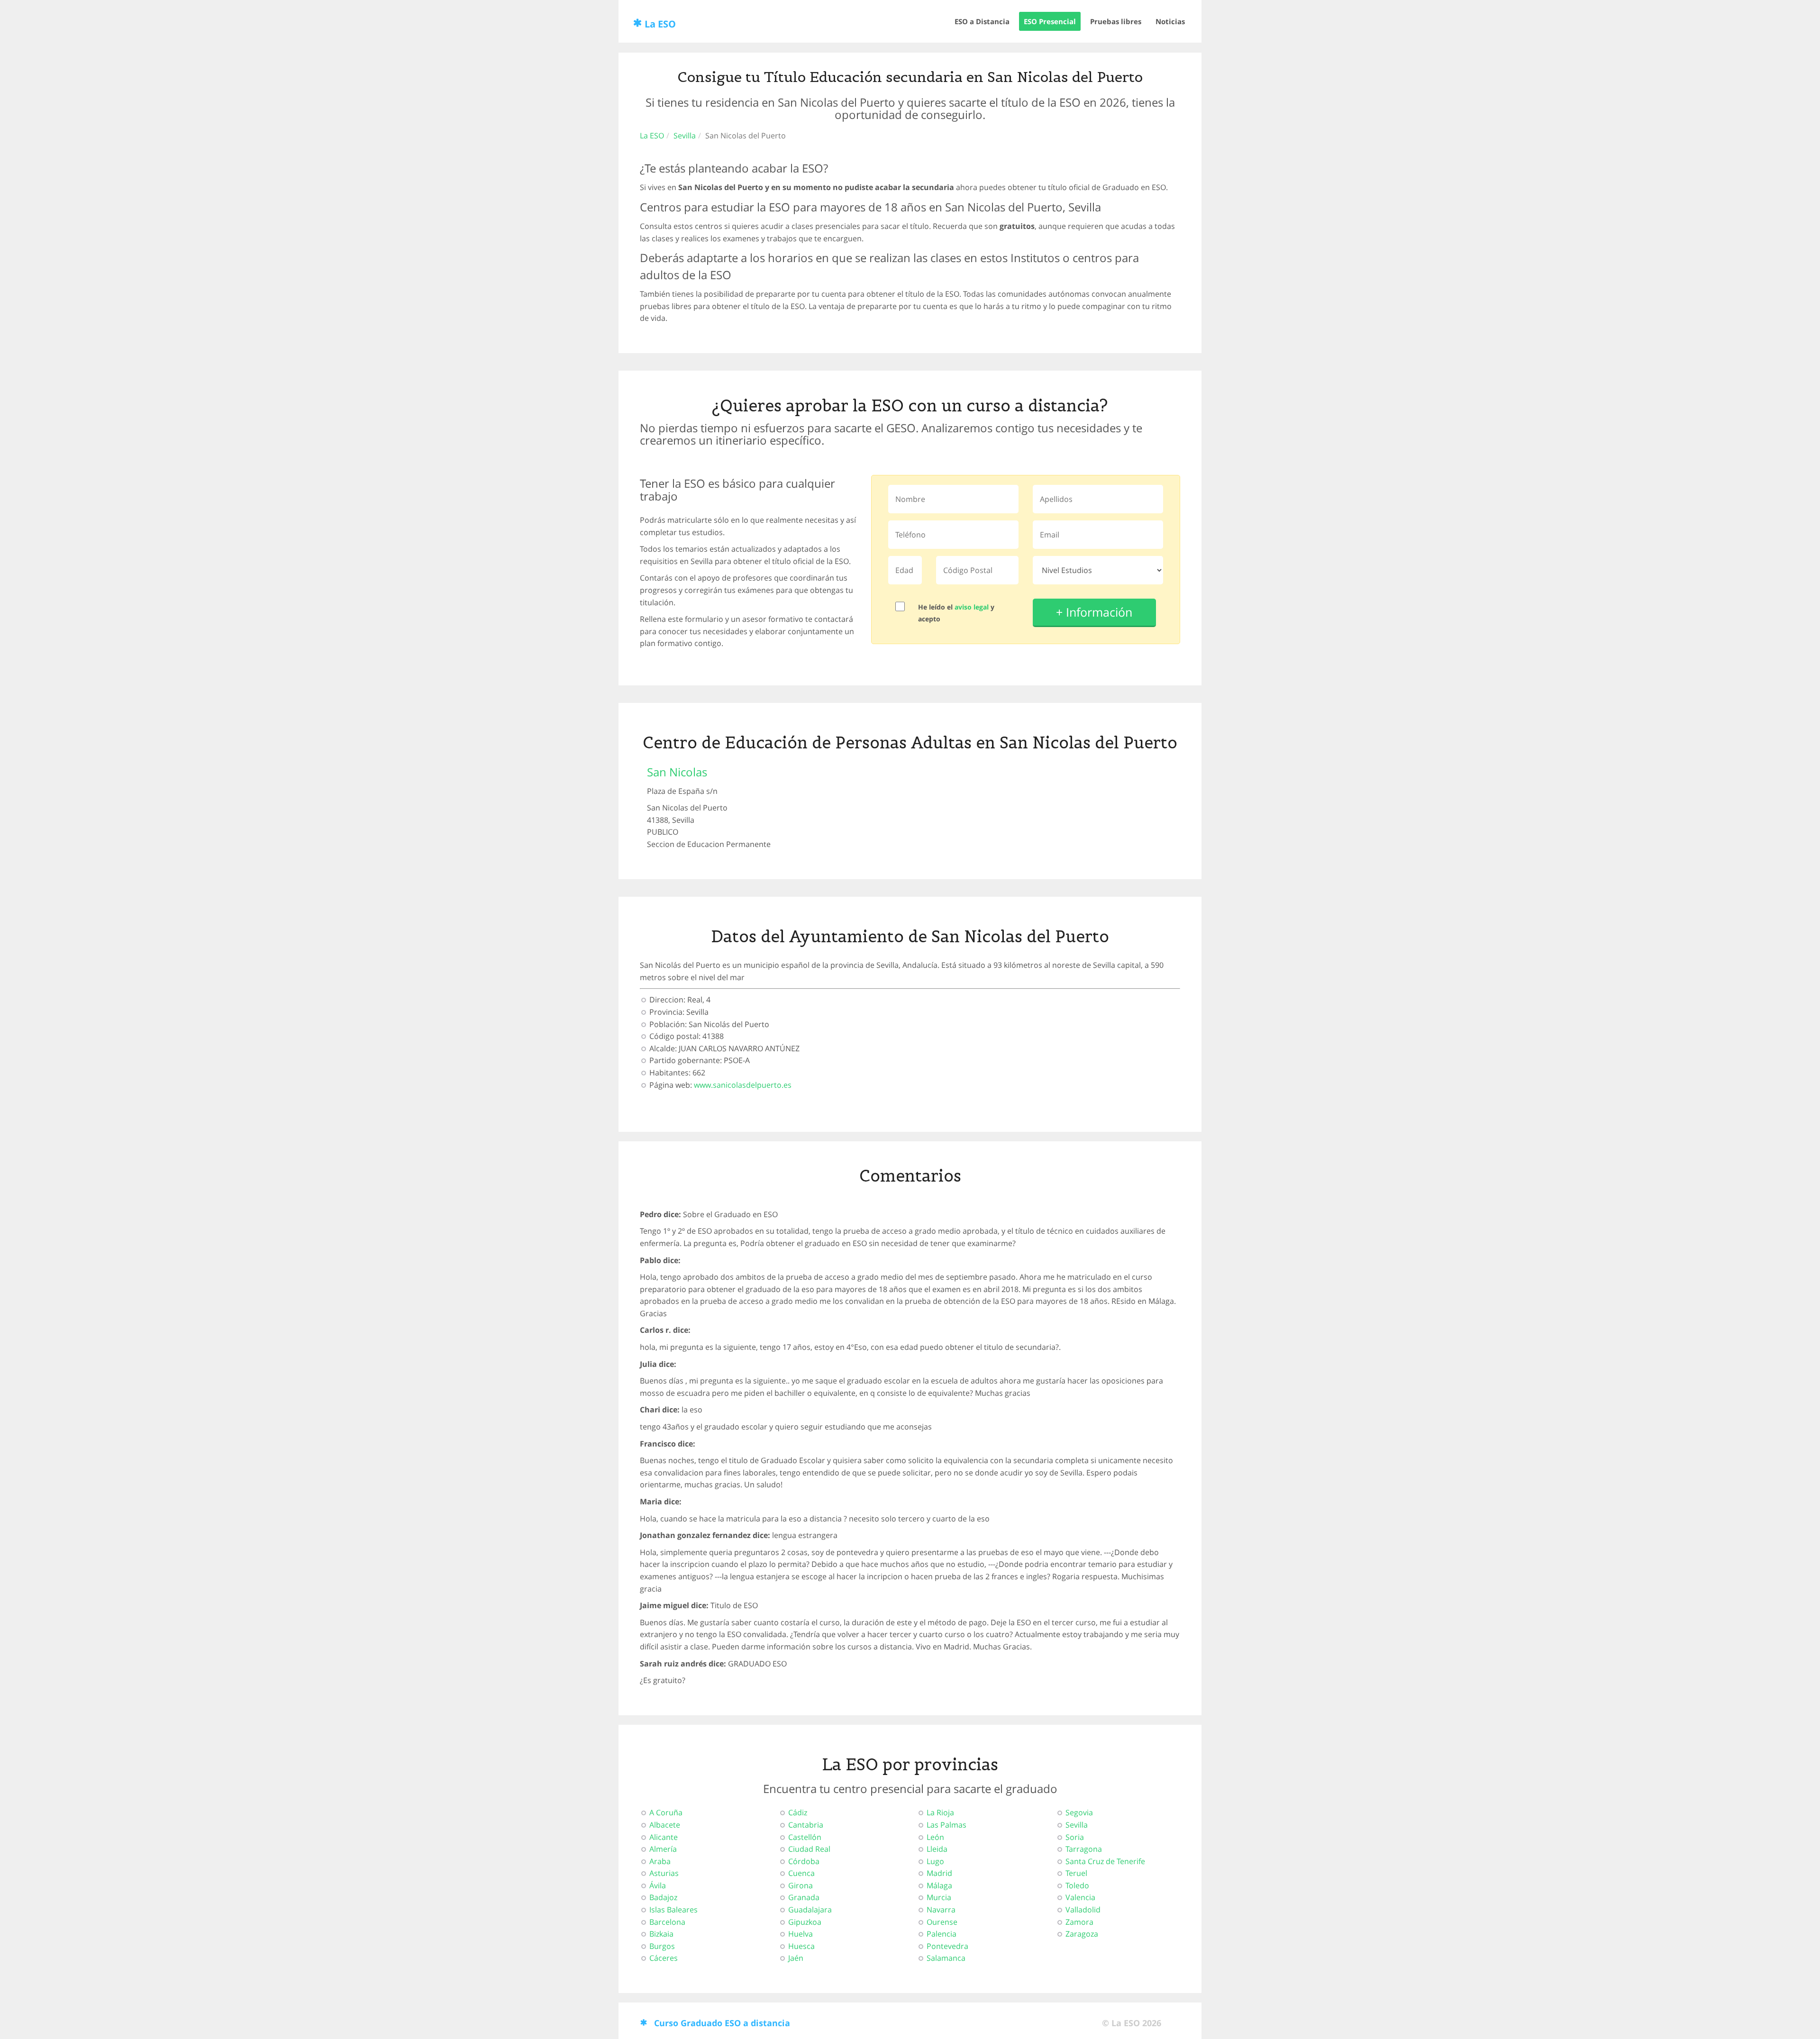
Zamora (1079, 1922)
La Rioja (940, 1812)
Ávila (658, 1885)
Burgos (662, 1946)
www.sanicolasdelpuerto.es (743, 1085)
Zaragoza (1082, 1934)
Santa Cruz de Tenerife (1105, 1861)
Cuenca (801, 1873)
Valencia (1080, 1897)
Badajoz (663, 1897)
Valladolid (1083, 1910)
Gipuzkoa (805, 1922)
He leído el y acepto (956, 613)
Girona (801, 1885)
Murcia (939, 1897)
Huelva (801, 1934)
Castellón (805, 1837)
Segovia (1079, 1812)
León (935, 1837)
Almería (663, 1849)
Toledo (1077, 1885)
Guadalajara (810, 1910)
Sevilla (685, 136)
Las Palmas (946, 1825)
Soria (1075, 1837)
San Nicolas (677, 772)
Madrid (939, 1873)
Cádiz (798, 1812)
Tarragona (1084, 1849)
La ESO (660, 24)
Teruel (1076, 1873)
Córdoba (804, 1861)
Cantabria (806, 1825)
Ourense (942, 1922)
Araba (660, 1861)
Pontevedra (947, 1946)
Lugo (935, 1861)
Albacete (665, 1825)
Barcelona (667, 1922)
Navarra (941, 1910)
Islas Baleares (673, 1910)
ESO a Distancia (982, 21)
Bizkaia (661, 1934)
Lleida (937, 1849)
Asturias (664, 1873)
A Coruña (666, 1812)
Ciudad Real (809, 1849)
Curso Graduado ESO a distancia (722, 2023)
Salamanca (946, 1958)
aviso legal (972, 607)
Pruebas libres (1116, 21)
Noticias (1170, 21)
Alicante (664, 1837)
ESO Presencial (1050, 21)
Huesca (801, 1946)
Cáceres (664, 1958)
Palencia (942, 1934)
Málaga (939, 1885)
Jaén (796, 1958)
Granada (804, 1897)
